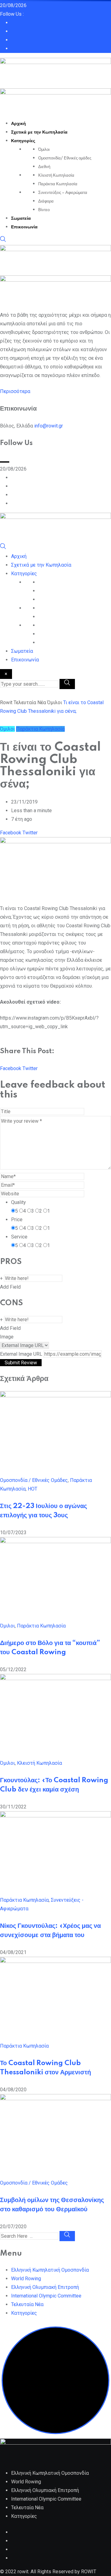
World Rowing (26, 2279)
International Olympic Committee (46, 2296)
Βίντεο (44, 210)
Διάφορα (46, 201)
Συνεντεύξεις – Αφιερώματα (63, 193)
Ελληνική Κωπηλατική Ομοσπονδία (50, 2270)
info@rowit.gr (49, 426)
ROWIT (89, 2572)
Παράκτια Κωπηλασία (58, 184)
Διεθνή (44, 167)
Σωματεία (21, 219)
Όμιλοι (44, 150)
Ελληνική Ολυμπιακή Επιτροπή (45, 2287)
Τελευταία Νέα (27, 2304)
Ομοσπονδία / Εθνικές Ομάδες (34, 1480)
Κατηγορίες (23, 141)
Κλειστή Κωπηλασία (56, 175)
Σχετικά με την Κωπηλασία (39, 132)
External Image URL (21, 1354)
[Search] (3, 241)
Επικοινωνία (24, 227)
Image (7, 1337)
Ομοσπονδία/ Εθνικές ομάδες (65, 158)
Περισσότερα (15, 391)
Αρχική (18, 124)
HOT (33, 1489)
